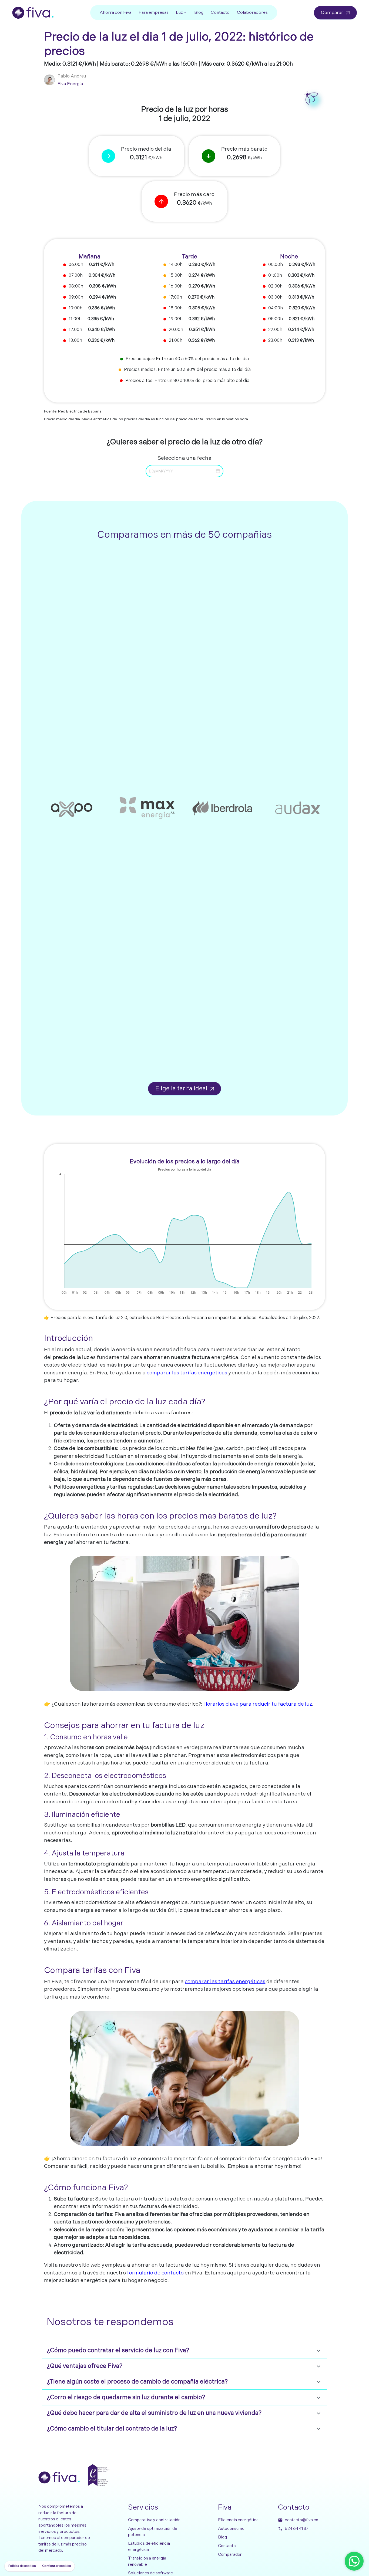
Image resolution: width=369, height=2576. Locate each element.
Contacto (220, 13)
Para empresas (154, 13)
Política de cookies (22, 2566)
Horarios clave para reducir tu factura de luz (258, 1704)
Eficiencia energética (238, 2520)
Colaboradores (252, 13)
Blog (199, 13)
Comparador (230, 2555)
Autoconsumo (231, 2529)
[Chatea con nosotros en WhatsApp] (354, 2561)
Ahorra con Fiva (115, 13)
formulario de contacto (155, 2273)
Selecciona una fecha (185, 458)
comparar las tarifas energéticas (187, 1373)
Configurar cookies (56, 2566)
